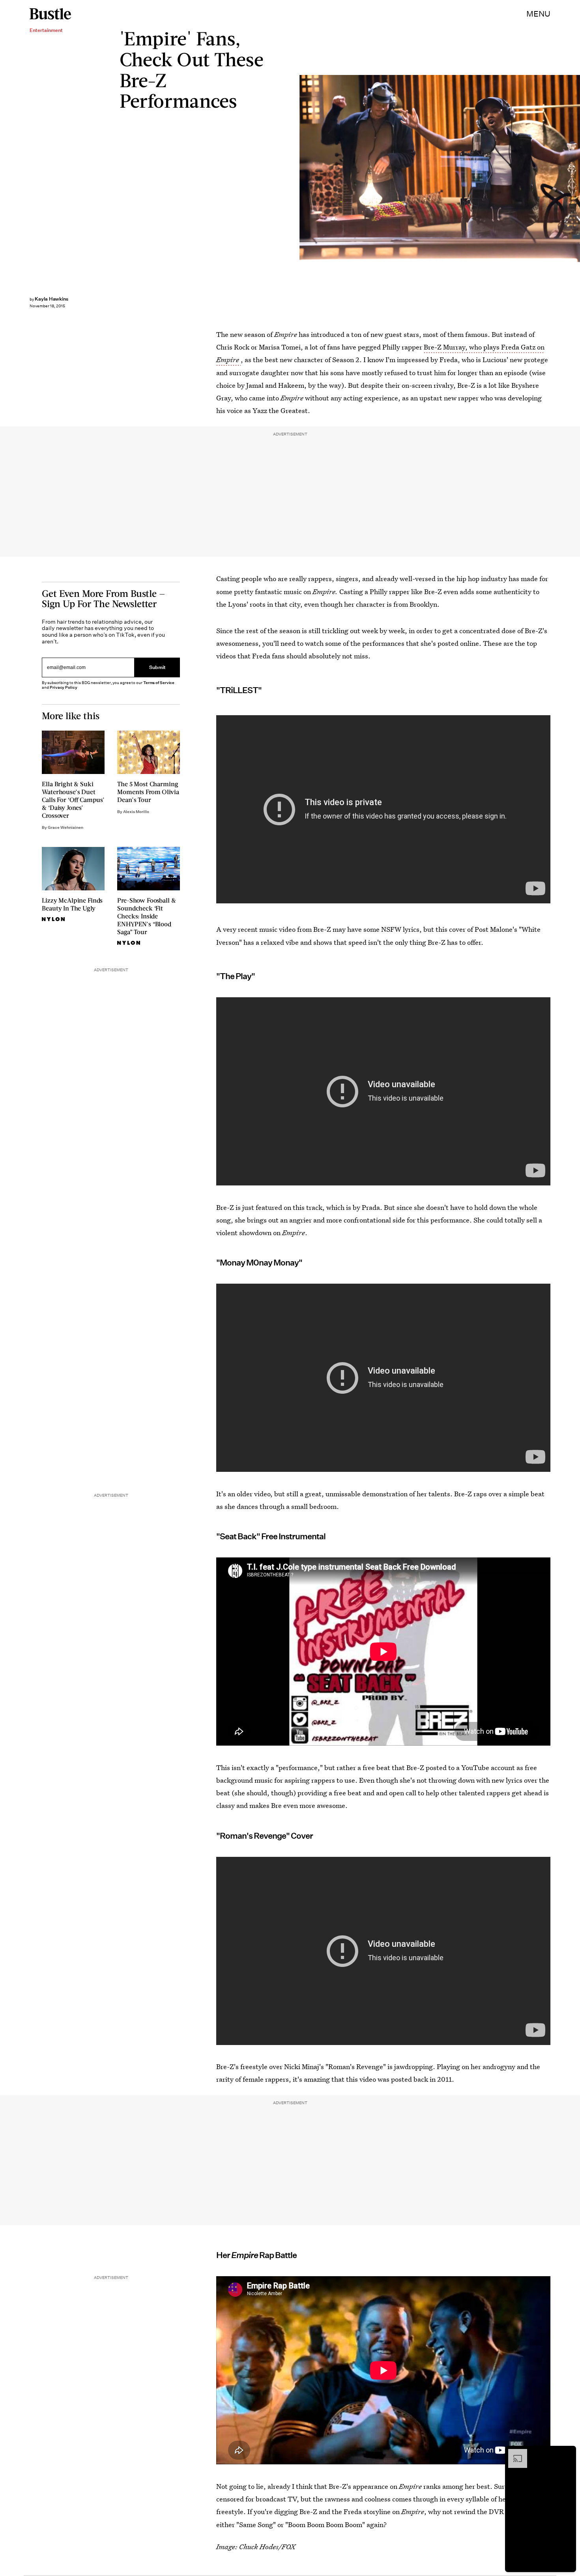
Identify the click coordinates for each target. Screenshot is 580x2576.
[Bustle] (50, 14)
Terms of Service (159, 683)
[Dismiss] (567, 2453)
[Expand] (514, 2453)
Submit (157, 668)
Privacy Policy (64, 687)
